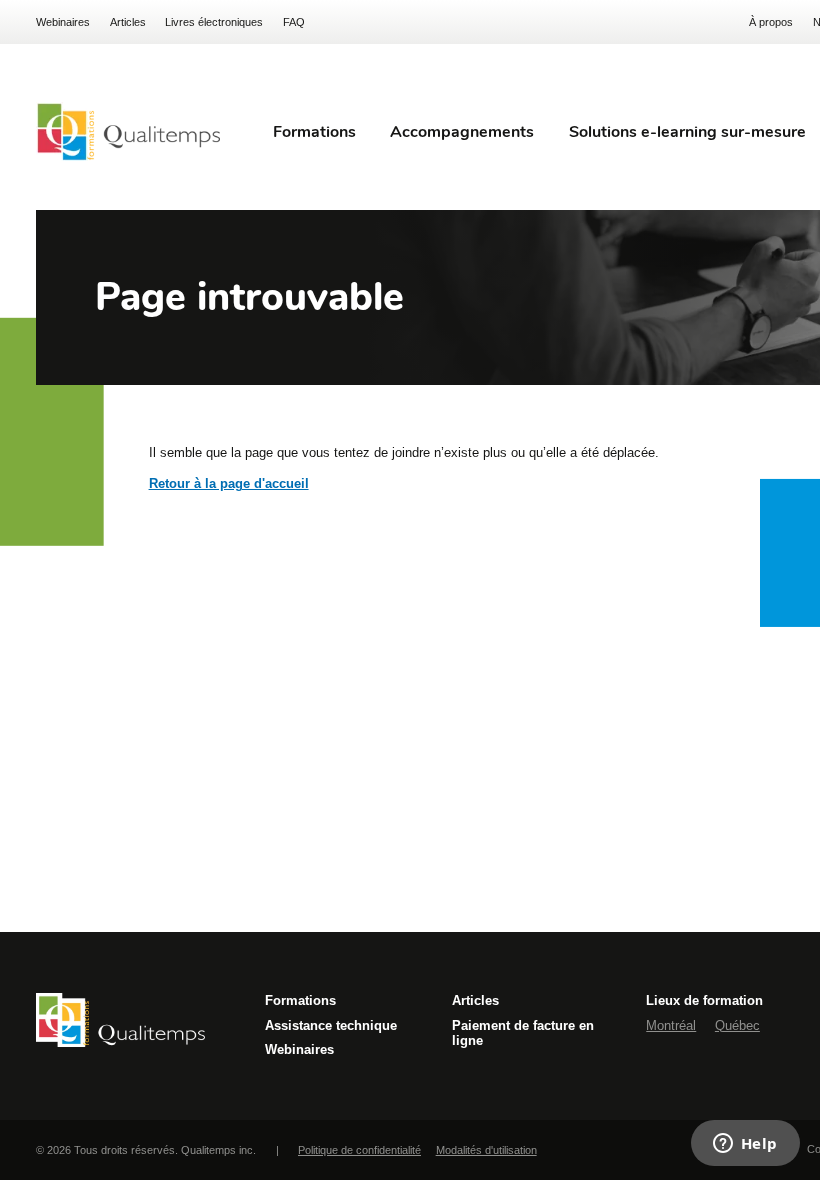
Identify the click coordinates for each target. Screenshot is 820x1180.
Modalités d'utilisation (486, 1150)
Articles (128, 22)
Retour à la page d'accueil (229, 483)
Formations (300, 1000)
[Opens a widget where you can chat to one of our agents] (745, 1145)
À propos (771, 22)
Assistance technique (331, 1025)
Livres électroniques (214, 22)
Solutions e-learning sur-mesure (687, 132)
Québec (737, 1025)
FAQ (294, 22)
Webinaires (63, 22)
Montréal (671, 1025)
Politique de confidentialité (359, 1150)
